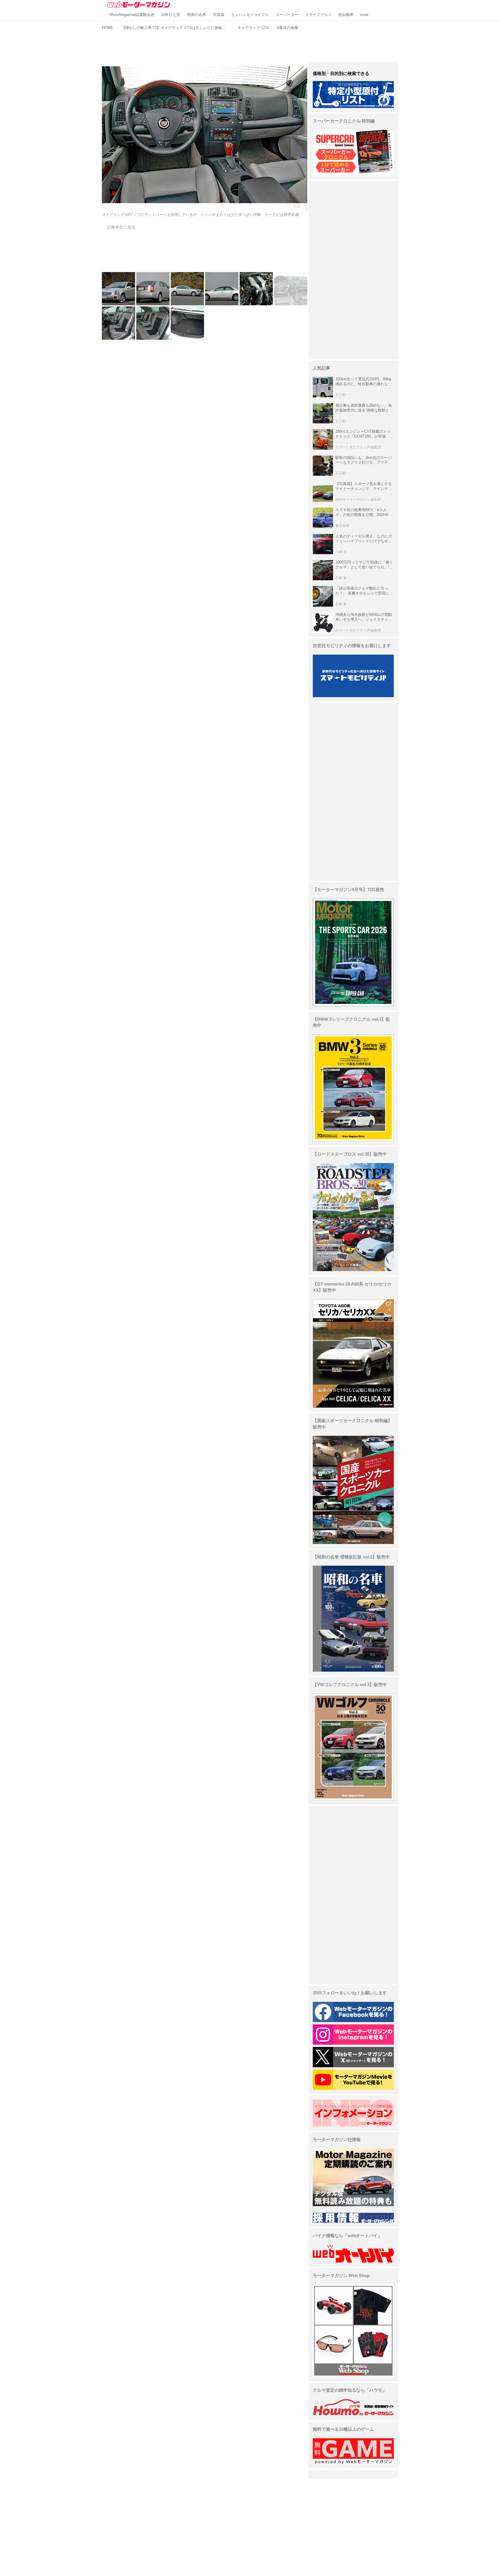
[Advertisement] (250, 45)
